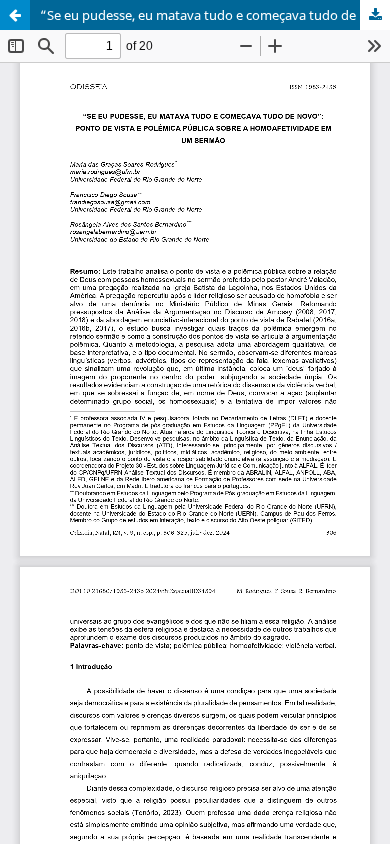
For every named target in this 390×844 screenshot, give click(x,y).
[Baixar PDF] (375, 15)
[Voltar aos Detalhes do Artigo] (15, 15)
